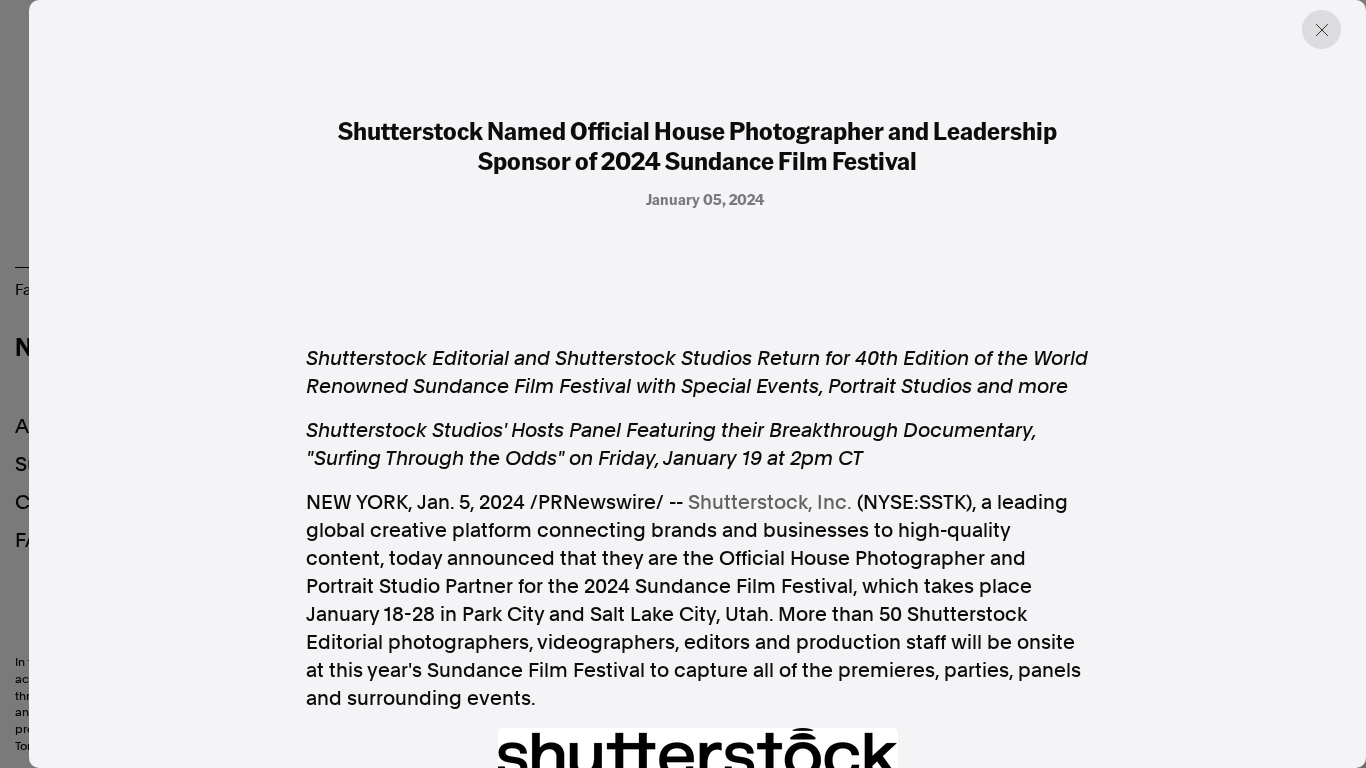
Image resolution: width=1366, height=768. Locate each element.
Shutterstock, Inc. (770, 502)
